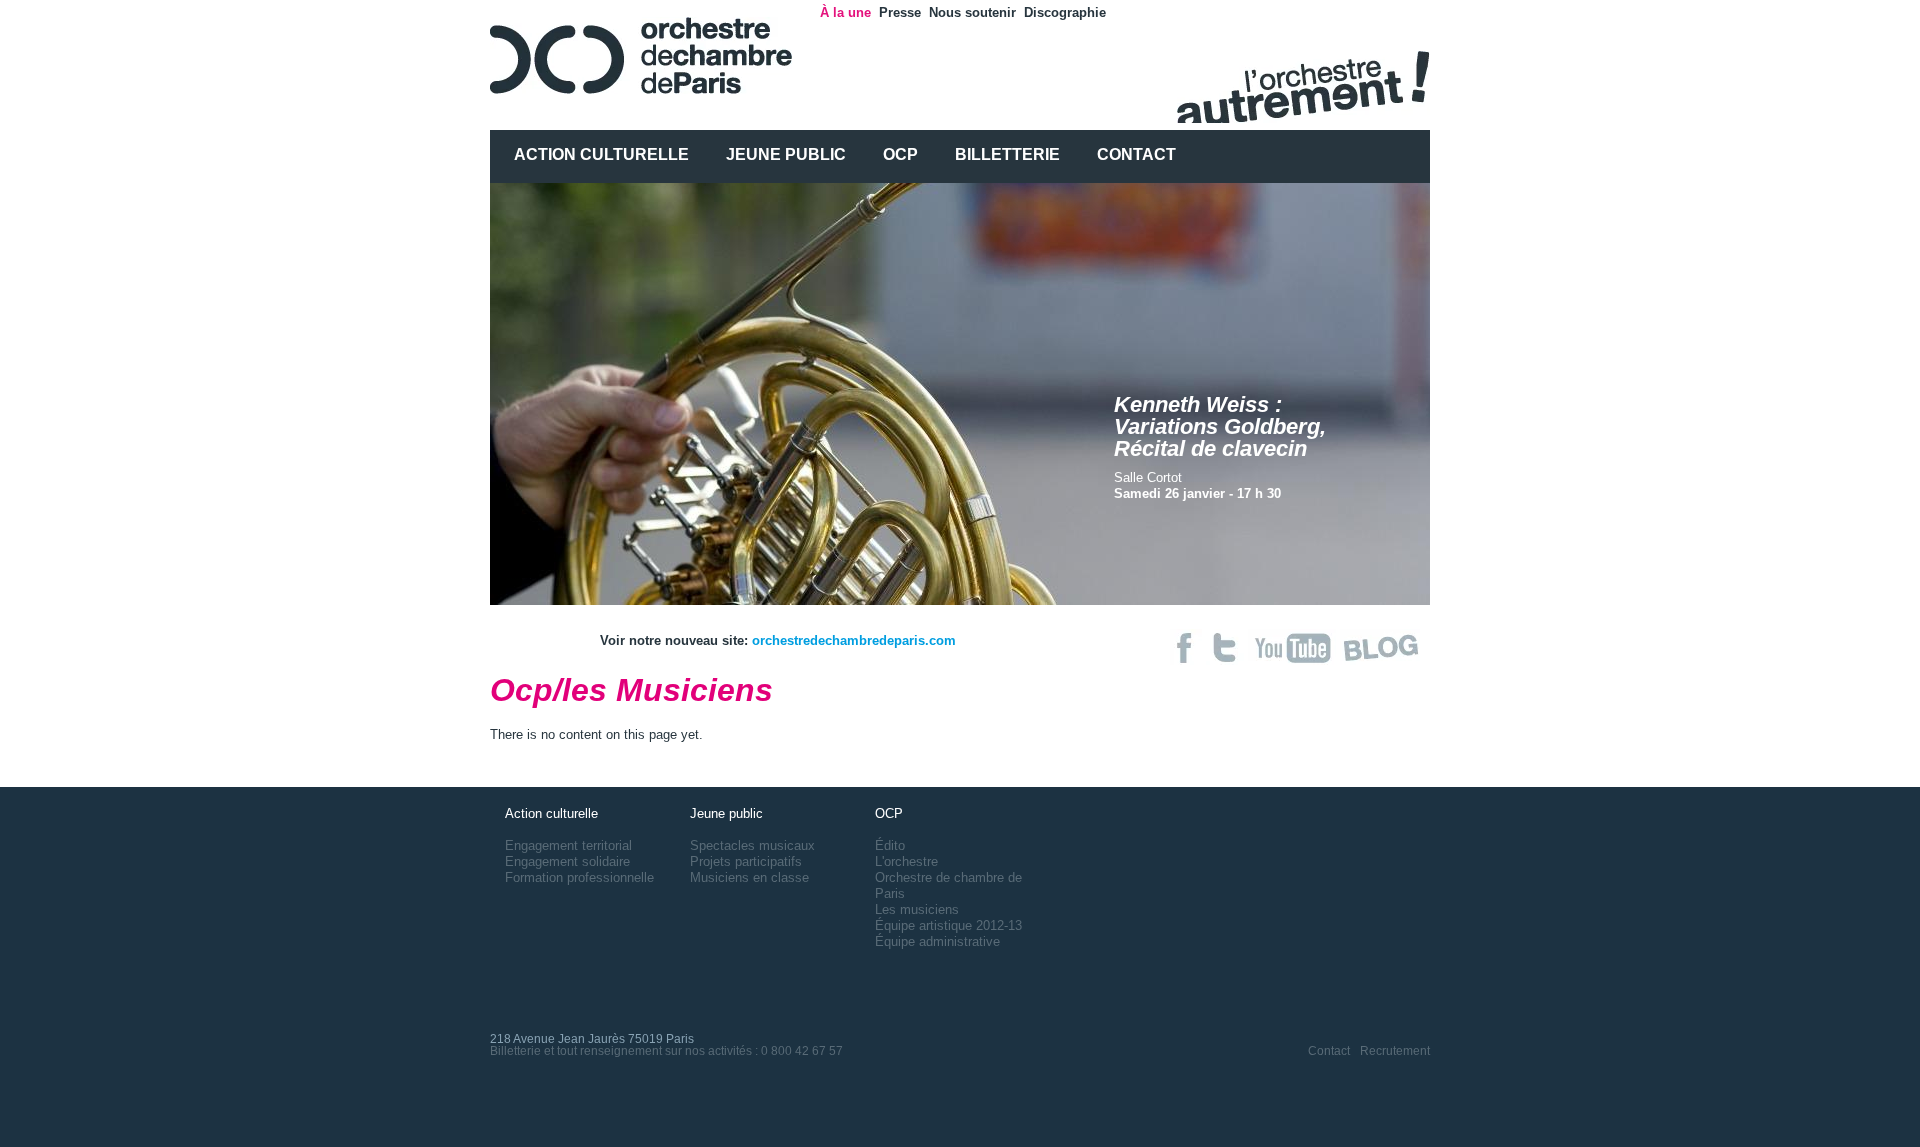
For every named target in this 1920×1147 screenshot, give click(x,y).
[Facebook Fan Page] (1188, 660)
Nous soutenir (972, 12)
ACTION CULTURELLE (601, 154)
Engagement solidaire (567, 861)
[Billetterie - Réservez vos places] (1227, 660)
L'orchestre (906, 861)
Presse (900, 12)
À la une (845, 12)
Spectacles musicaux (752, 845)
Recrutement (1395, 1051)
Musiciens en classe (749, 877)
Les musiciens (917, 909)
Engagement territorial (568, 845)
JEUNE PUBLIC (786, 154)
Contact (1329, 1051)
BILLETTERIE (1007, 154)
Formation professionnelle (579, 877)
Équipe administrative (937, 941)
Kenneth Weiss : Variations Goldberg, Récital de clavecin (1220, 426)
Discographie (1065, 12)
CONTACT (1136, 154)
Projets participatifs (746, 861)
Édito (890, 845)
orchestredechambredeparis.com (854, 640)
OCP (900, 154)
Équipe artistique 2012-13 (948, 925)
